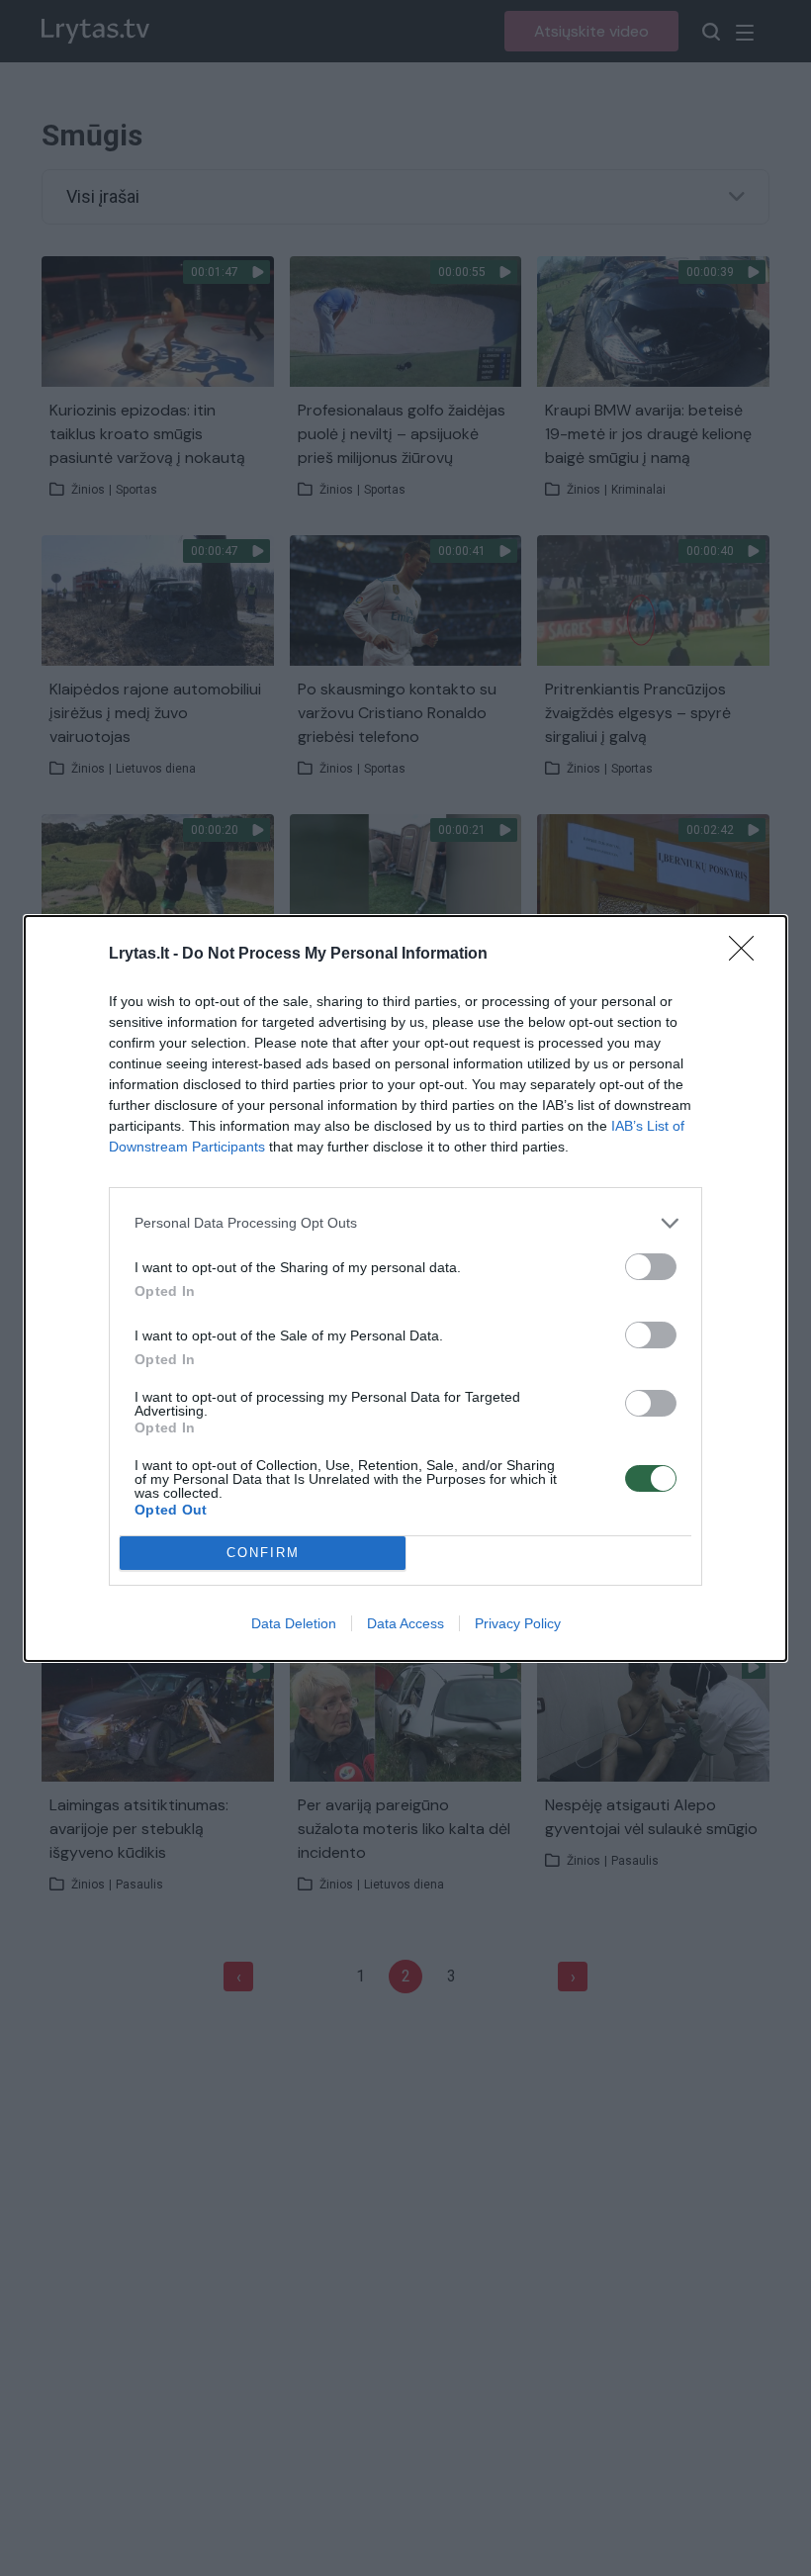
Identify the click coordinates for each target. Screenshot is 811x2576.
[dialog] (405, 1288)
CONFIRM (263, 1553)
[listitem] (405, 1223)
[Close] (748, 955)
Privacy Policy (518, 1623)
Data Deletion (294, 1623)
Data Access (405, 1623)
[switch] (651, 1267)
